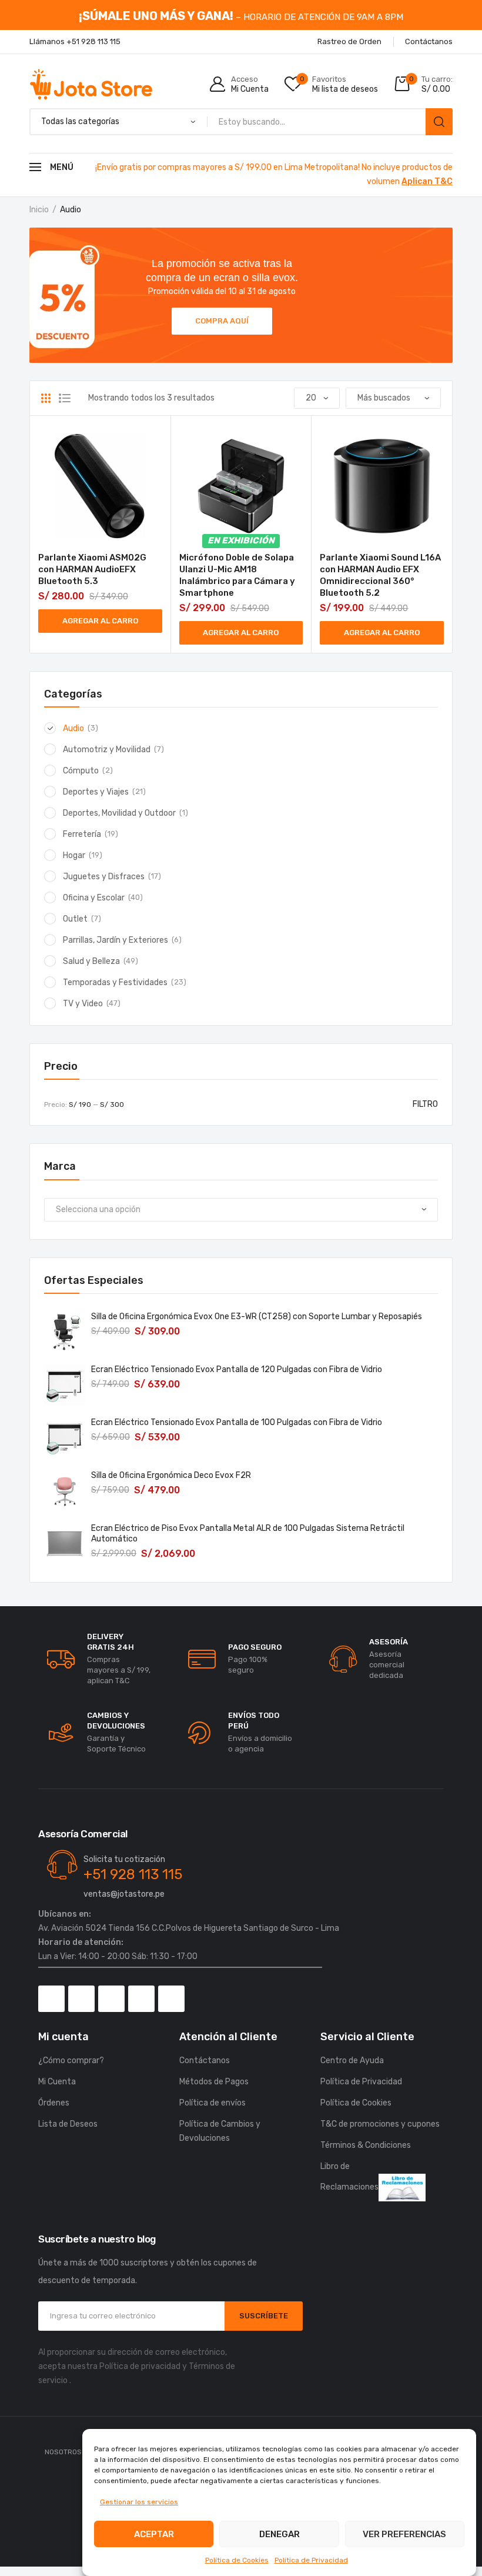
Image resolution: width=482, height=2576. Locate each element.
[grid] (46, 398)
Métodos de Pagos (214, 2082)
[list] (65, 398)
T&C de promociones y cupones (380, 2124)
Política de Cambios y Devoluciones (220, 2131)
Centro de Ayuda (352, 2061)
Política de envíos (212, 2103)
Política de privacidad (140, 2366)
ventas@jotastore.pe (124, 1894)
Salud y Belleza (91, 961)
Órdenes (54, 2103)
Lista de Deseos (68, 2124)
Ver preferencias (404, 2534)
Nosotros (63, 2452)
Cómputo (81, 771)
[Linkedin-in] (171, 1999)
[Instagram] (81, 1999)
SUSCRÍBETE (264, 2316)
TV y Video (83, 1004)
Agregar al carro (100, 621)
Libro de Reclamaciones (349, 2177)
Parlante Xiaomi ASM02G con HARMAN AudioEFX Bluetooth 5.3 (92, 569)
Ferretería (82, 834)
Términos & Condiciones (366, 2145)
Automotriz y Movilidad (107, 750)
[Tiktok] (111, 1999)
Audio (73, 728)
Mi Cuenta (57, 2082)
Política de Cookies (237, 2560)
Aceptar (154, 2534)
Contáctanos (205, 2061)
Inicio (39, 210)
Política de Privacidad (311, 2560)
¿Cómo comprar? (71, 2061)
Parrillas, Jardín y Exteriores (116, 940)
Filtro (425, 1104)
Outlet (75, 919)
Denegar (280, 2534)
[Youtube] (141, 1999)
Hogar (74, 855)
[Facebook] (51, 1999)
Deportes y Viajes (96, 792)
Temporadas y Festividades (115, 982)
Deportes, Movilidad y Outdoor (119, 813)
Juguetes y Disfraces (104, 877)
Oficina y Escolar (94, 898)
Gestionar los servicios (139, 2502)
